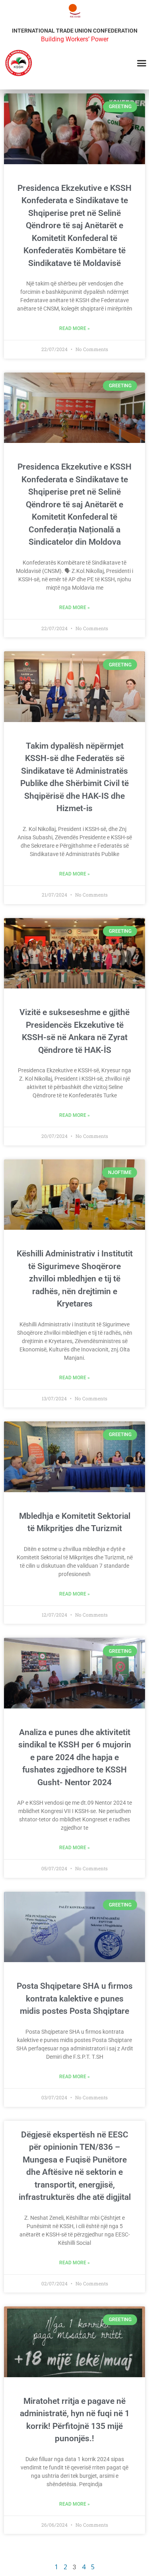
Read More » (74, 328)
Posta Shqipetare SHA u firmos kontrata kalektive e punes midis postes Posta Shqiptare (75, 1998)
